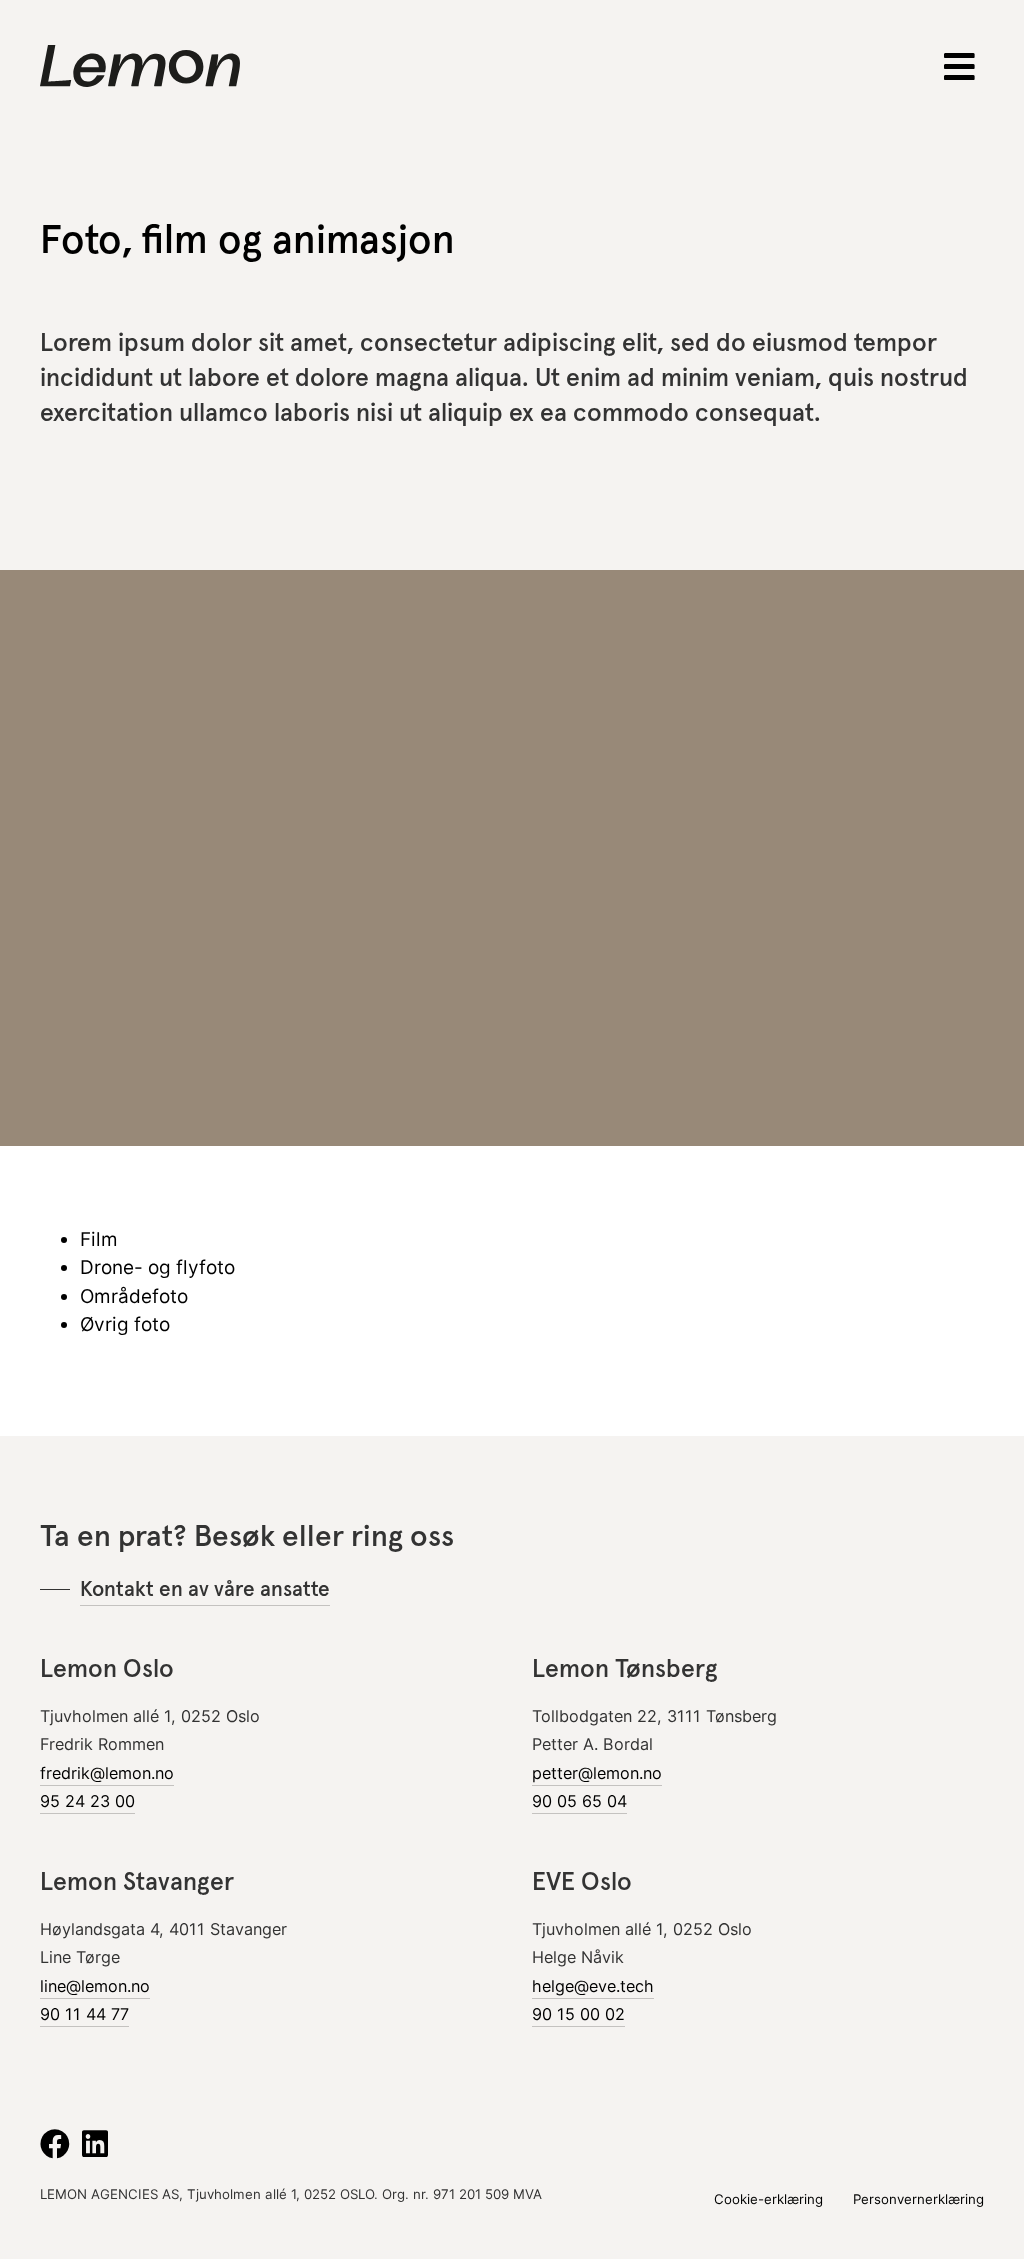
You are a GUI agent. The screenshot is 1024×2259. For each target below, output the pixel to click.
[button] (960, 66)
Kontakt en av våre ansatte (205, 1588)
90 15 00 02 (578, 2014)
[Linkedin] (95, 2144)
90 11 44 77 (84, 2014)
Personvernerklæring (918, 2199)
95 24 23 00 (87, 1801)
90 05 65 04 (579, 1801)
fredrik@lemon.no (107, 1773)
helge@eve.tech (593, 1986)
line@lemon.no (95, 1986)
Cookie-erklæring (768, 2199)
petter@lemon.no (597, 1773)
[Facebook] (55, 2144)
